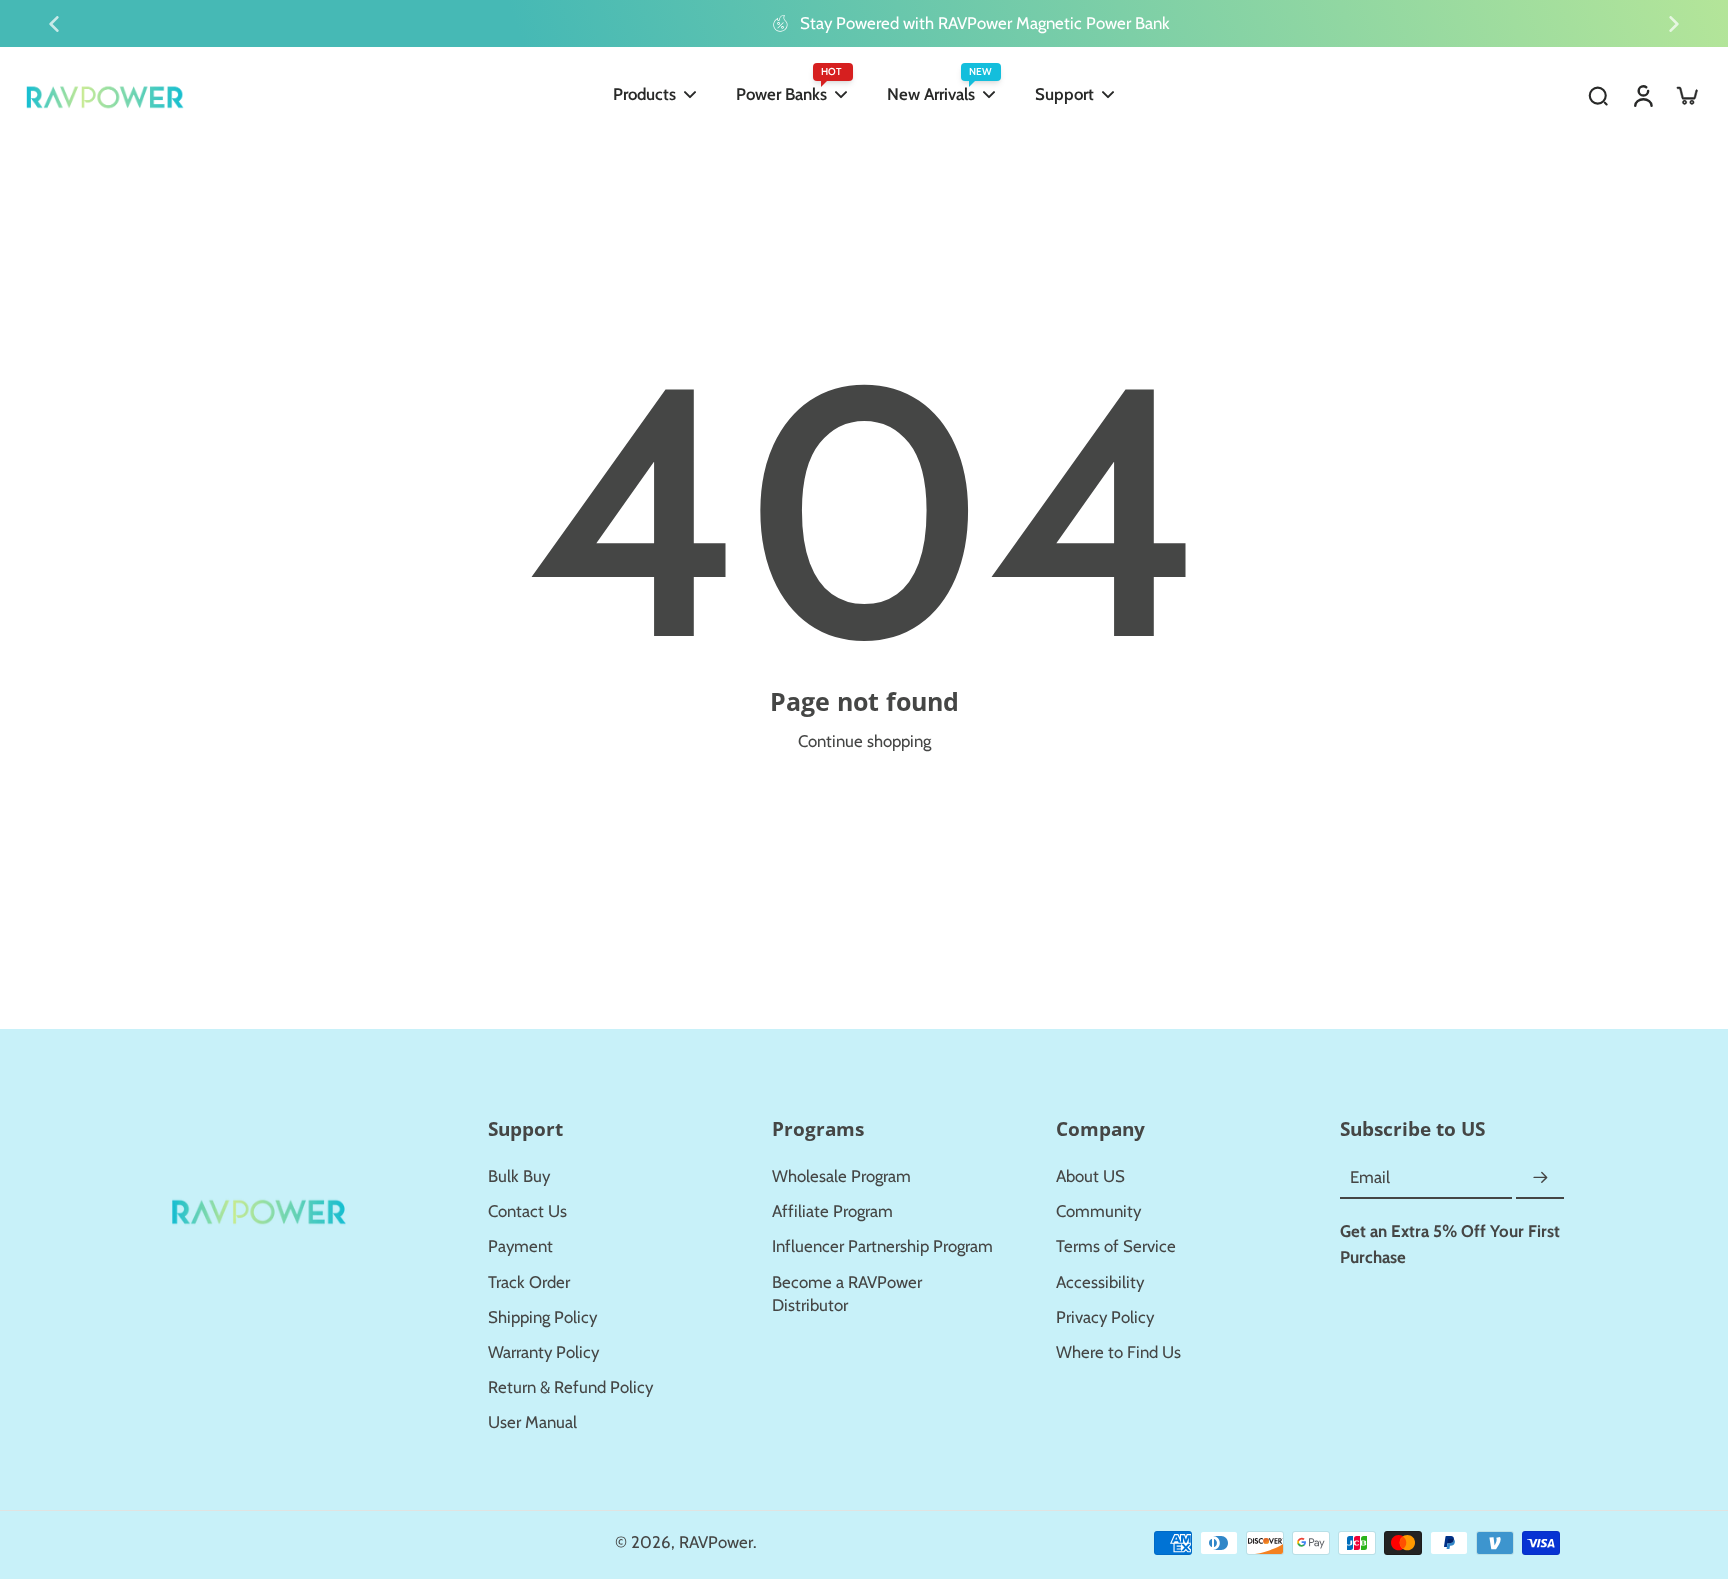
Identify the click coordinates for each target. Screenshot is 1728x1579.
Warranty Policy (543, 1352)
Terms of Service (1116, 1246)
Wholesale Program (841, 1176)
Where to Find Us (1118, 1352)
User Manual (532, 1422)
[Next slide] (1674, 24)
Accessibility (1100, 1282)
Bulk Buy (519, 1176)
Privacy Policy (1105, 1317)
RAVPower (716, 1542)
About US (1090, 1176)
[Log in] (1642, 94)
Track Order (529, 1282)
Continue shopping (864, 741)
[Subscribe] (1540, 1178)
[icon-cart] (1686, 95)
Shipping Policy (542, 1317)
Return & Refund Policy (570, 1387)
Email (1370, 1178)
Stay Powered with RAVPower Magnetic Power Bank (879, 23)
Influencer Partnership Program (882, 1246)
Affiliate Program (832, 1211)
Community (1098, 1211)
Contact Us (527, 1211)
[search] (1598, 95)
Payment (520, 1246)
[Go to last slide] (54, 24)
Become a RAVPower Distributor (847, 1293)
